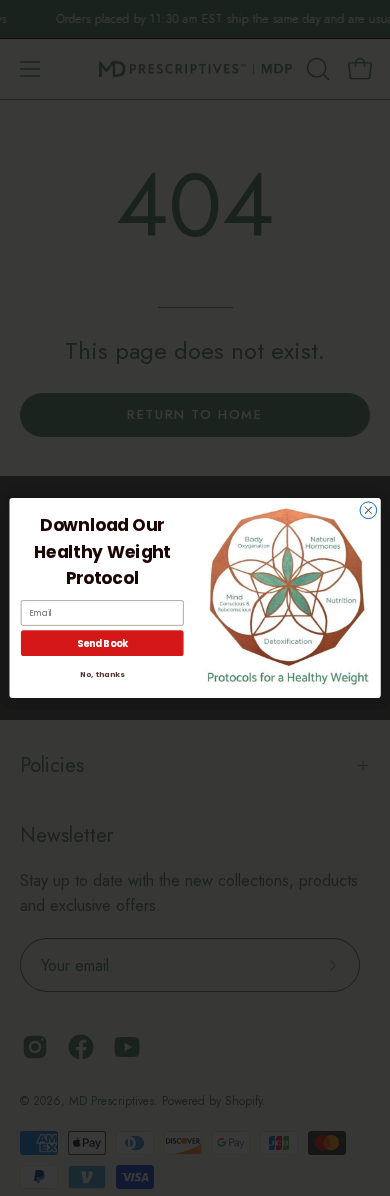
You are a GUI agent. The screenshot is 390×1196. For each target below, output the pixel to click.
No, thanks (102, 674)
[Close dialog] (368, 510)
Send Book (102, 643)
